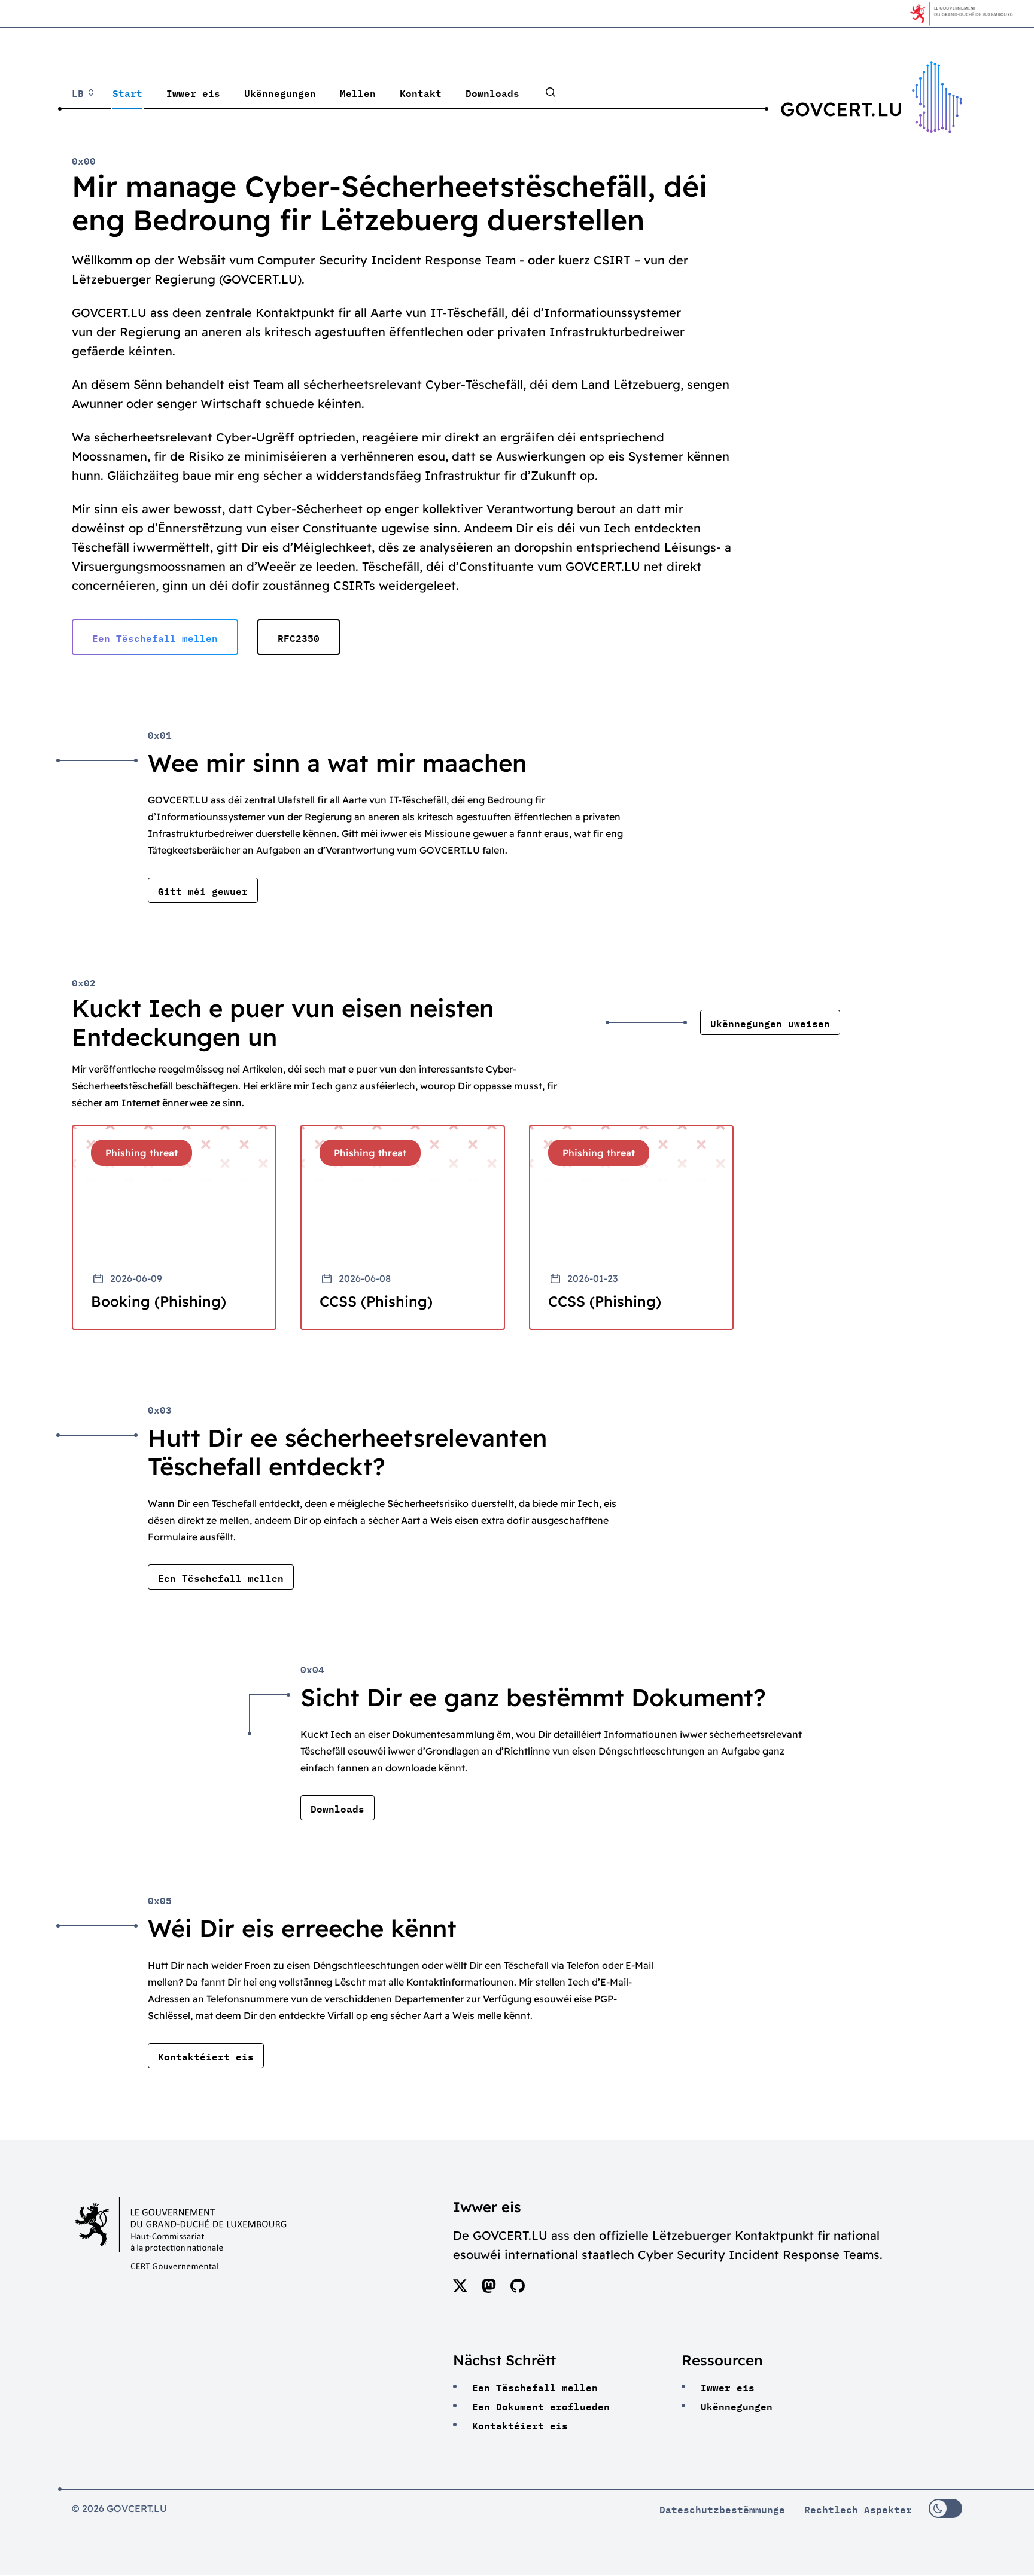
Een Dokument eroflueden (541, 2406)
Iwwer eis (193, 92)
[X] (460, 2289)
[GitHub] (518, 2289)
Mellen (358, 92)
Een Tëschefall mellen (535, 2386)
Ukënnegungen (280, 92)
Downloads (492, 92)
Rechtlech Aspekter (858, 2508)
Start (127, 92)
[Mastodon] (489, 2289)
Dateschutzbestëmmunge (722, 2508)
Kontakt (421, 92)
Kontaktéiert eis (520, 2425)
